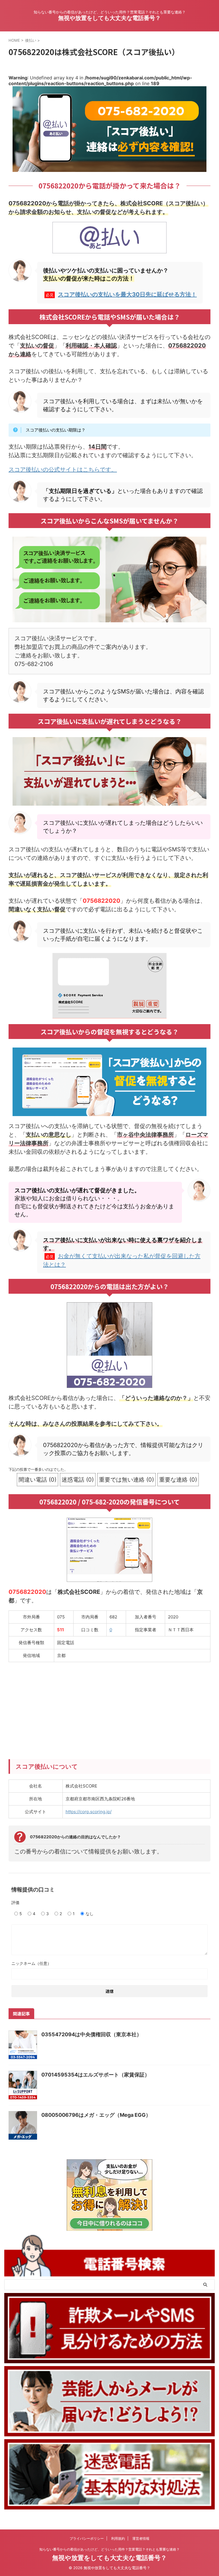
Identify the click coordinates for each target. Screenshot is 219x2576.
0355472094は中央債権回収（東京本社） (92, 2034)
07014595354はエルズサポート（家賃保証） (96, 2075)
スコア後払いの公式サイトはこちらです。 (63, 470)
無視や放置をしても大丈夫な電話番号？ (109, 18)
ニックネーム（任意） (31, 1963)
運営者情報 (141, 2538)
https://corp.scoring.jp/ (89, 1812)
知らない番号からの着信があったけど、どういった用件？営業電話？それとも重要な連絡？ (109, 2549)
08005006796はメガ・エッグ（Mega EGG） (96, 2115)
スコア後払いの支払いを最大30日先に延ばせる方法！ (127, 294)
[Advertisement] (109, 1708)
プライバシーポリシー (87, 2538)
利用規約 (118, 2538)
